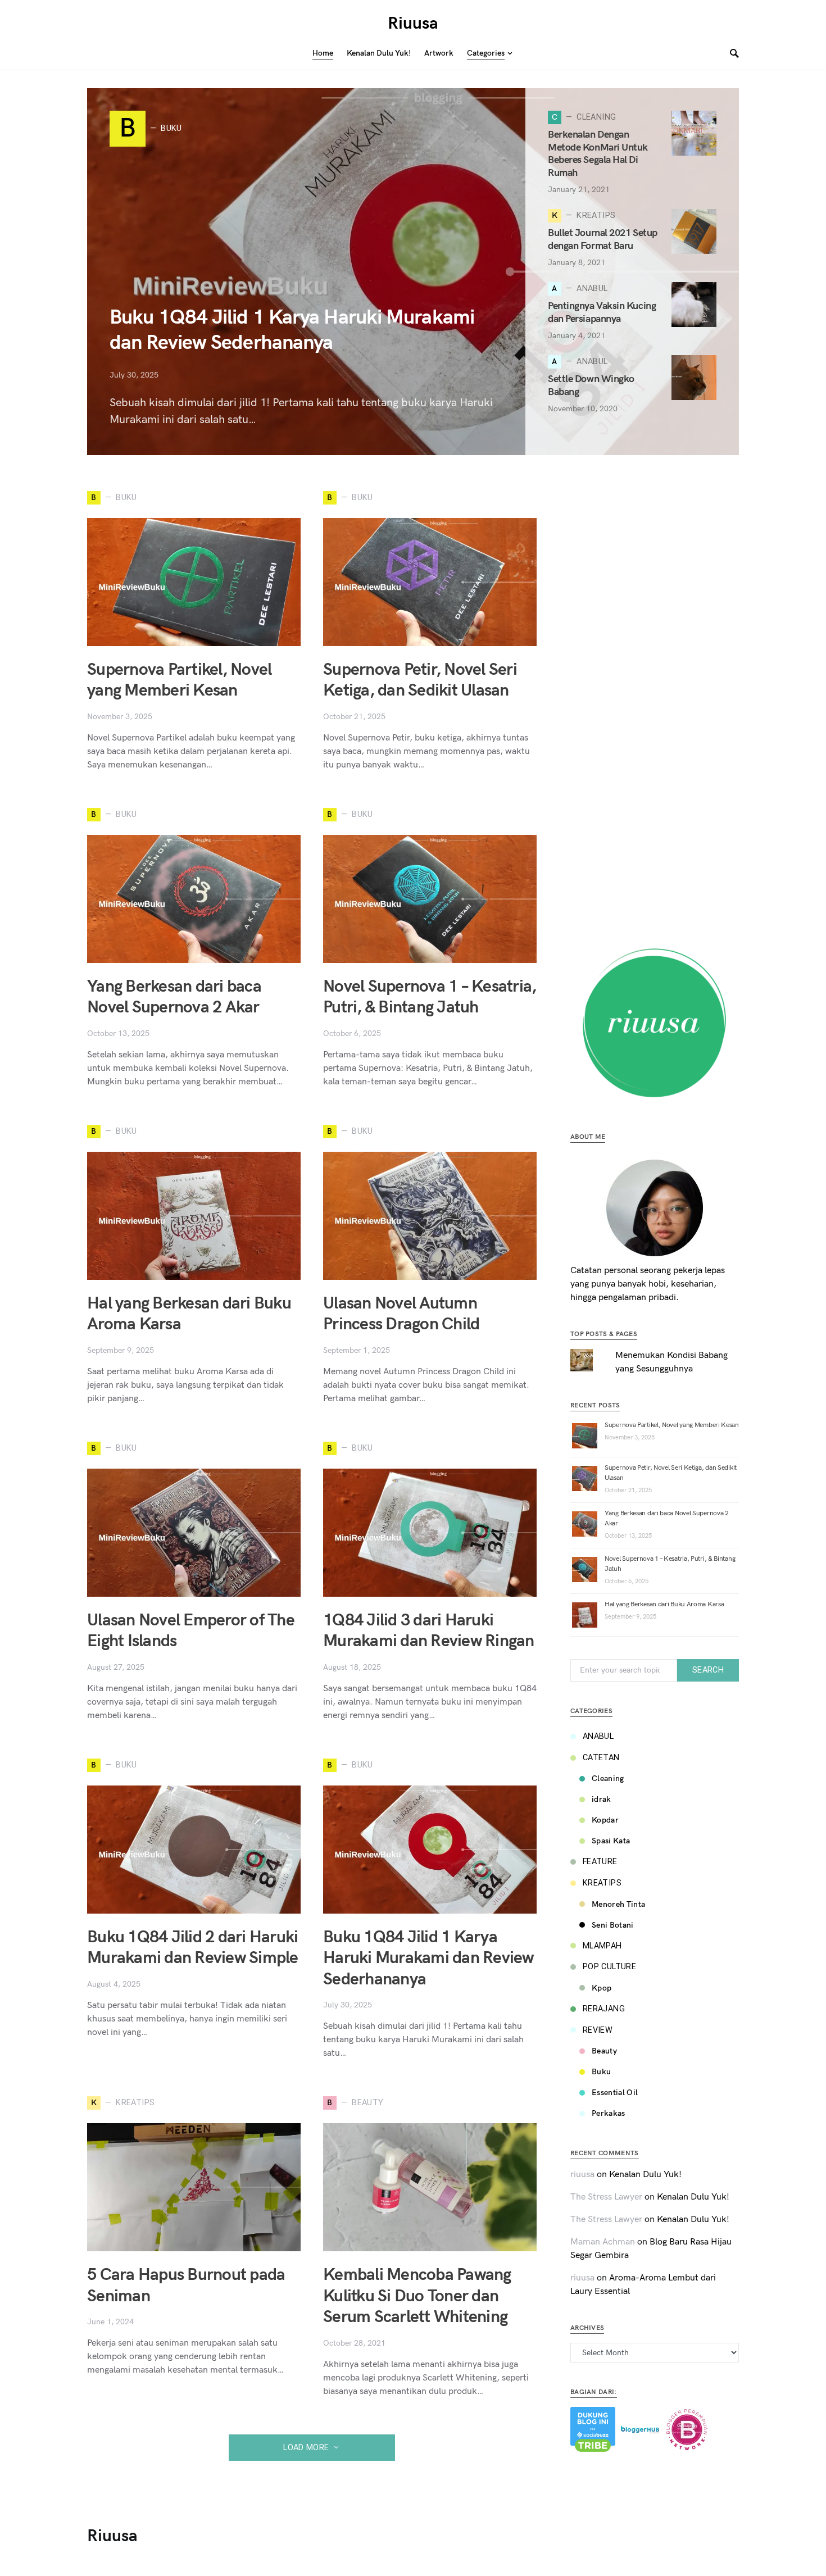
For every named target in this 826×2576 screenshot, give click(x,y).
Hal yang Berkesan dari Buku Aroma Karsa (664, 1604)
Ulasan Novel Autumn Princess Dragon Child (401, 1314)
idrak (602, 1799)
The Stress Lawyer (606, 2197)
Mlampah (602, 1946)
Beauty (604, 2051)
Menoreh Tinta (619, 1904)
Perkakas (609, 2113)
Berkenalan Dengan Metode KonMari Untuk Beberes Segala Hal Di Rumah (598, 154)
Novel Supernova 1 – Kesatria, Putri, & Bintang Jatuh (430, 997)
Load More (306, 2448)
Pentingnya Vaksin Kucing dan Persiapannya (602, 312)
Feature (600, 1862)
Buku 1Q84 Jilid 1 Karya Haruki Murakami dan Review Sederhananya (428, 1958)
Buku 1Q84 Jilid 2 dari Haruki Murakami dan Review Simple (193, 1948)
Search (708, 1670)
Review (598, 2030)
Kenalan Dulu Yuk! (645, 2175)
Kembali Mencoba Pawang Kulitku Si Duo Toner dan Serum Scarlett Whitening (417, 2296)
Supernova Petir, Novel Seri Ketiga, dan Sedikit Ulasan (420, 680)
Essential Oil (615, 2093)
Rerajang (604, 2009)
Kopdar (605, 1820)
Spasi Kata (611, 1841)
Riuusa (413, 24)
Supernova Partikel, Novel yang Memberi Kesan (179, 680)
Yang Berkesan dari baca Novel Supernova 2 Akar (174, 997)
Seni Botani (613, 1925)
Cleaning (608, 1778)
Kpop (602, 1988)
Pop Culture (609, 1967)
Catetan (601, 1758)
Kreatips (602, 1883)
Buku (601, 2072)
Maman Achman (603, 2242)
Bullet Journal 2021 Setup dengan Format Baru (603, 239)
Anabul (598, 1736)
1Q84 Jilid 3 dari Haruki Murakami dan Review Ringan (429, 1631)
